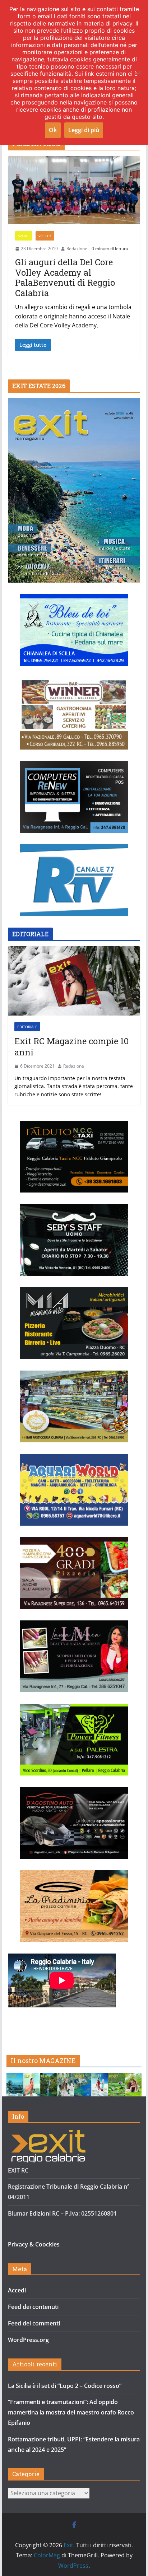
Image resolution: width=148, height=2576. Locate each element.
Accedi (17, 2290)
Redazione (77, 249)
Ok (53, 130)
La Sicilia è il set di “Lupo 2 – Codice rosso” (65, 2386)
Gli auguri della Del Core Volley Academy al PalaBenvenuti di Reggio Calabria (65, 277)
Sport (24, 236)
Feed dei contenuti (33, 2307)
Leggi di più (84, 130)
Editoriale (27, 1027)
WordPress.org (28, 2340)
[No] (139, 73)
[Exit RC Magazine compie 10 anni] (74, 981)
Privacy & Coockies (34, 2244)
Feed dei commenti (34, 2323)
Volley (45, 236)
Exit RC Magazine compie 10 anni (71, 1047)
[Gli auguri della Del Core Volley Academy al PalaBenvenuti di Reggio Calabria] (74, 190)
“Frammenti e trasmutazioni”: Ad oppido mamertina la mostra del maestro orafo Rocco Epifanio (71, 2412)
